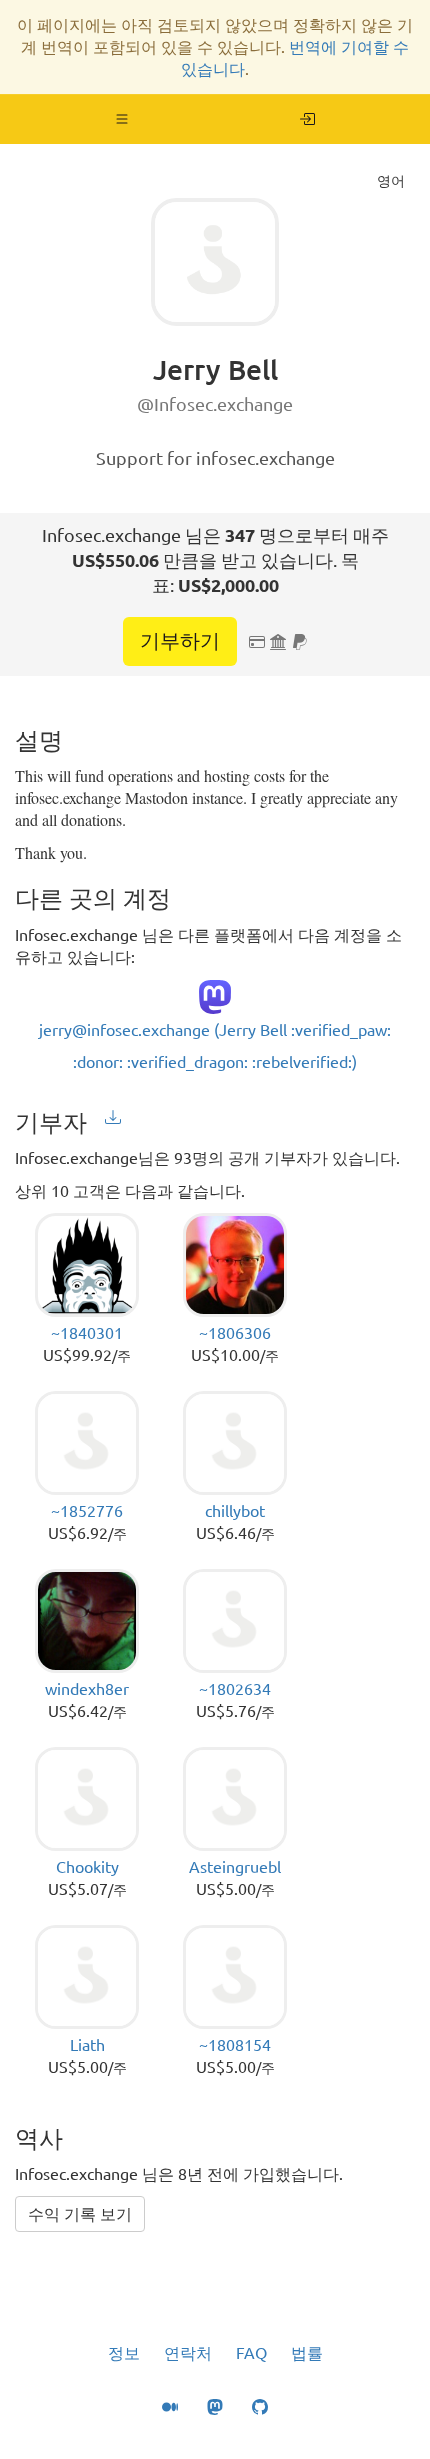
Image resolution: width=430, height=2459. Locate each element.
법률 (307, 2353)
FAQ (251, 2353)
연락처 (188, 2353)
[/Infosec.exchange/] (307, 119)
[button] (122, 119)
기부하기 (180, 640)
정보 (124, 2353)
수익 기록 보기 (80, 2214)
